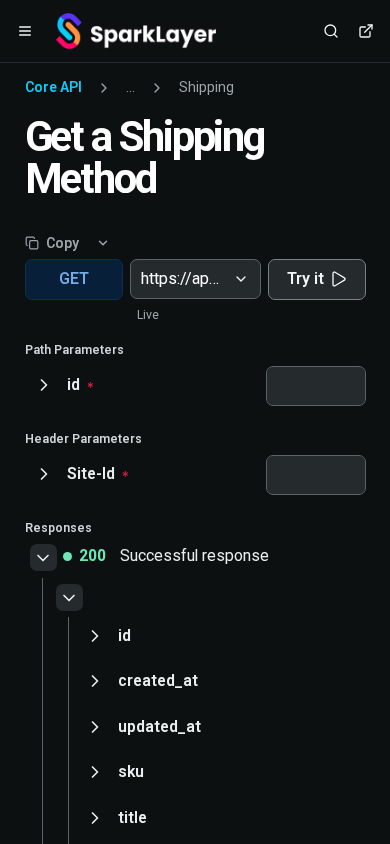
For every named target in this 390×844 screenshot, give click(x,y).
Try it (305, 278)
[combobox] (143, 279)
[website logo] (136, 31)
